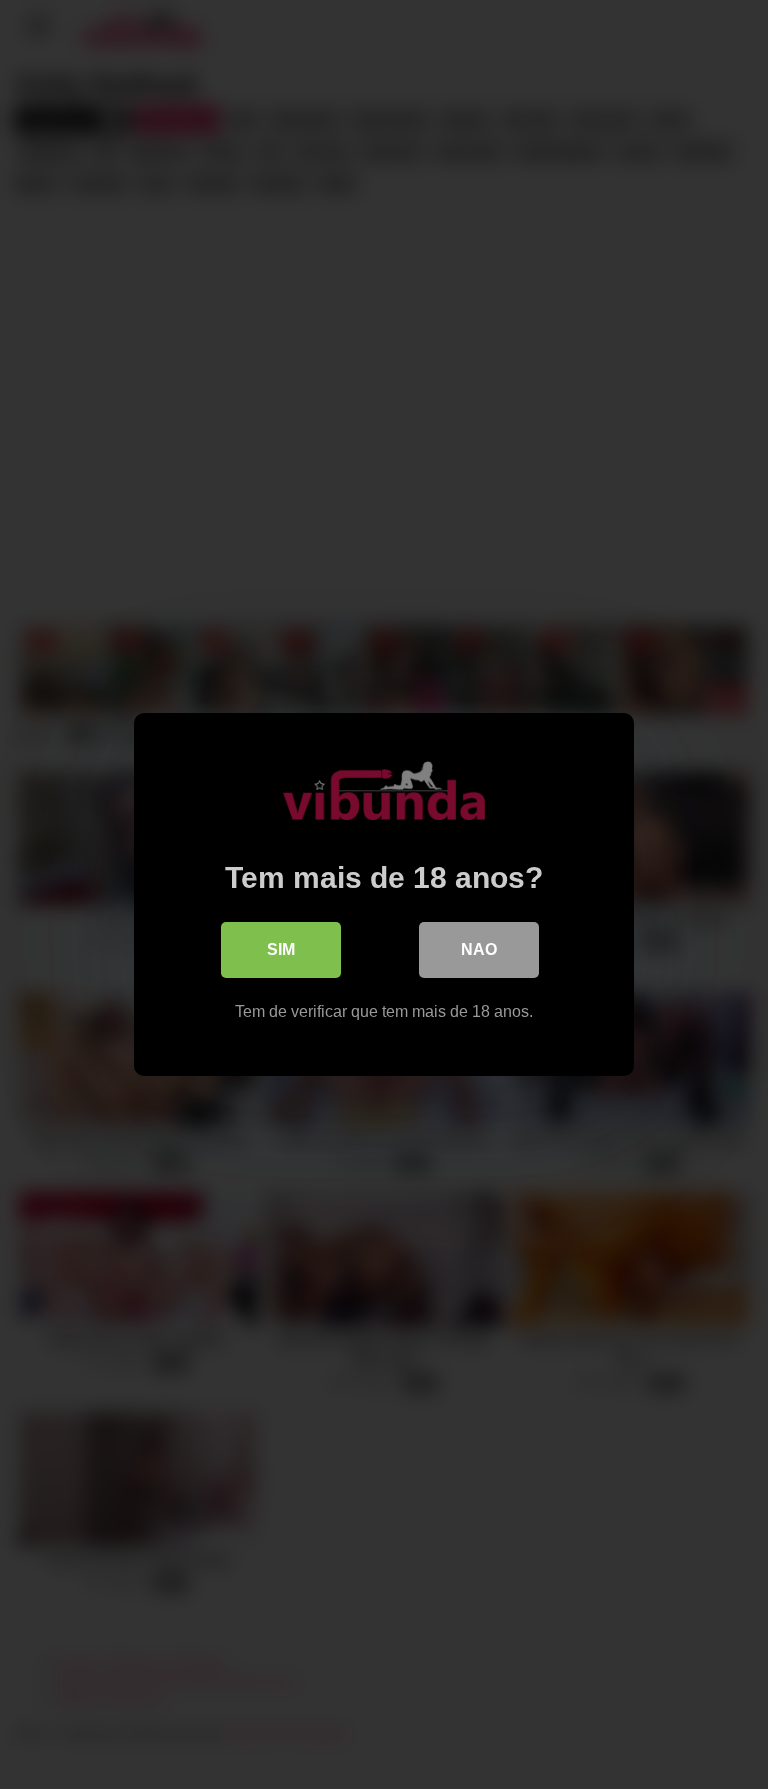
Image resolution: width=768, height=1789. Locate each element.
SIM (281, 949)
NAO (479, 949)
